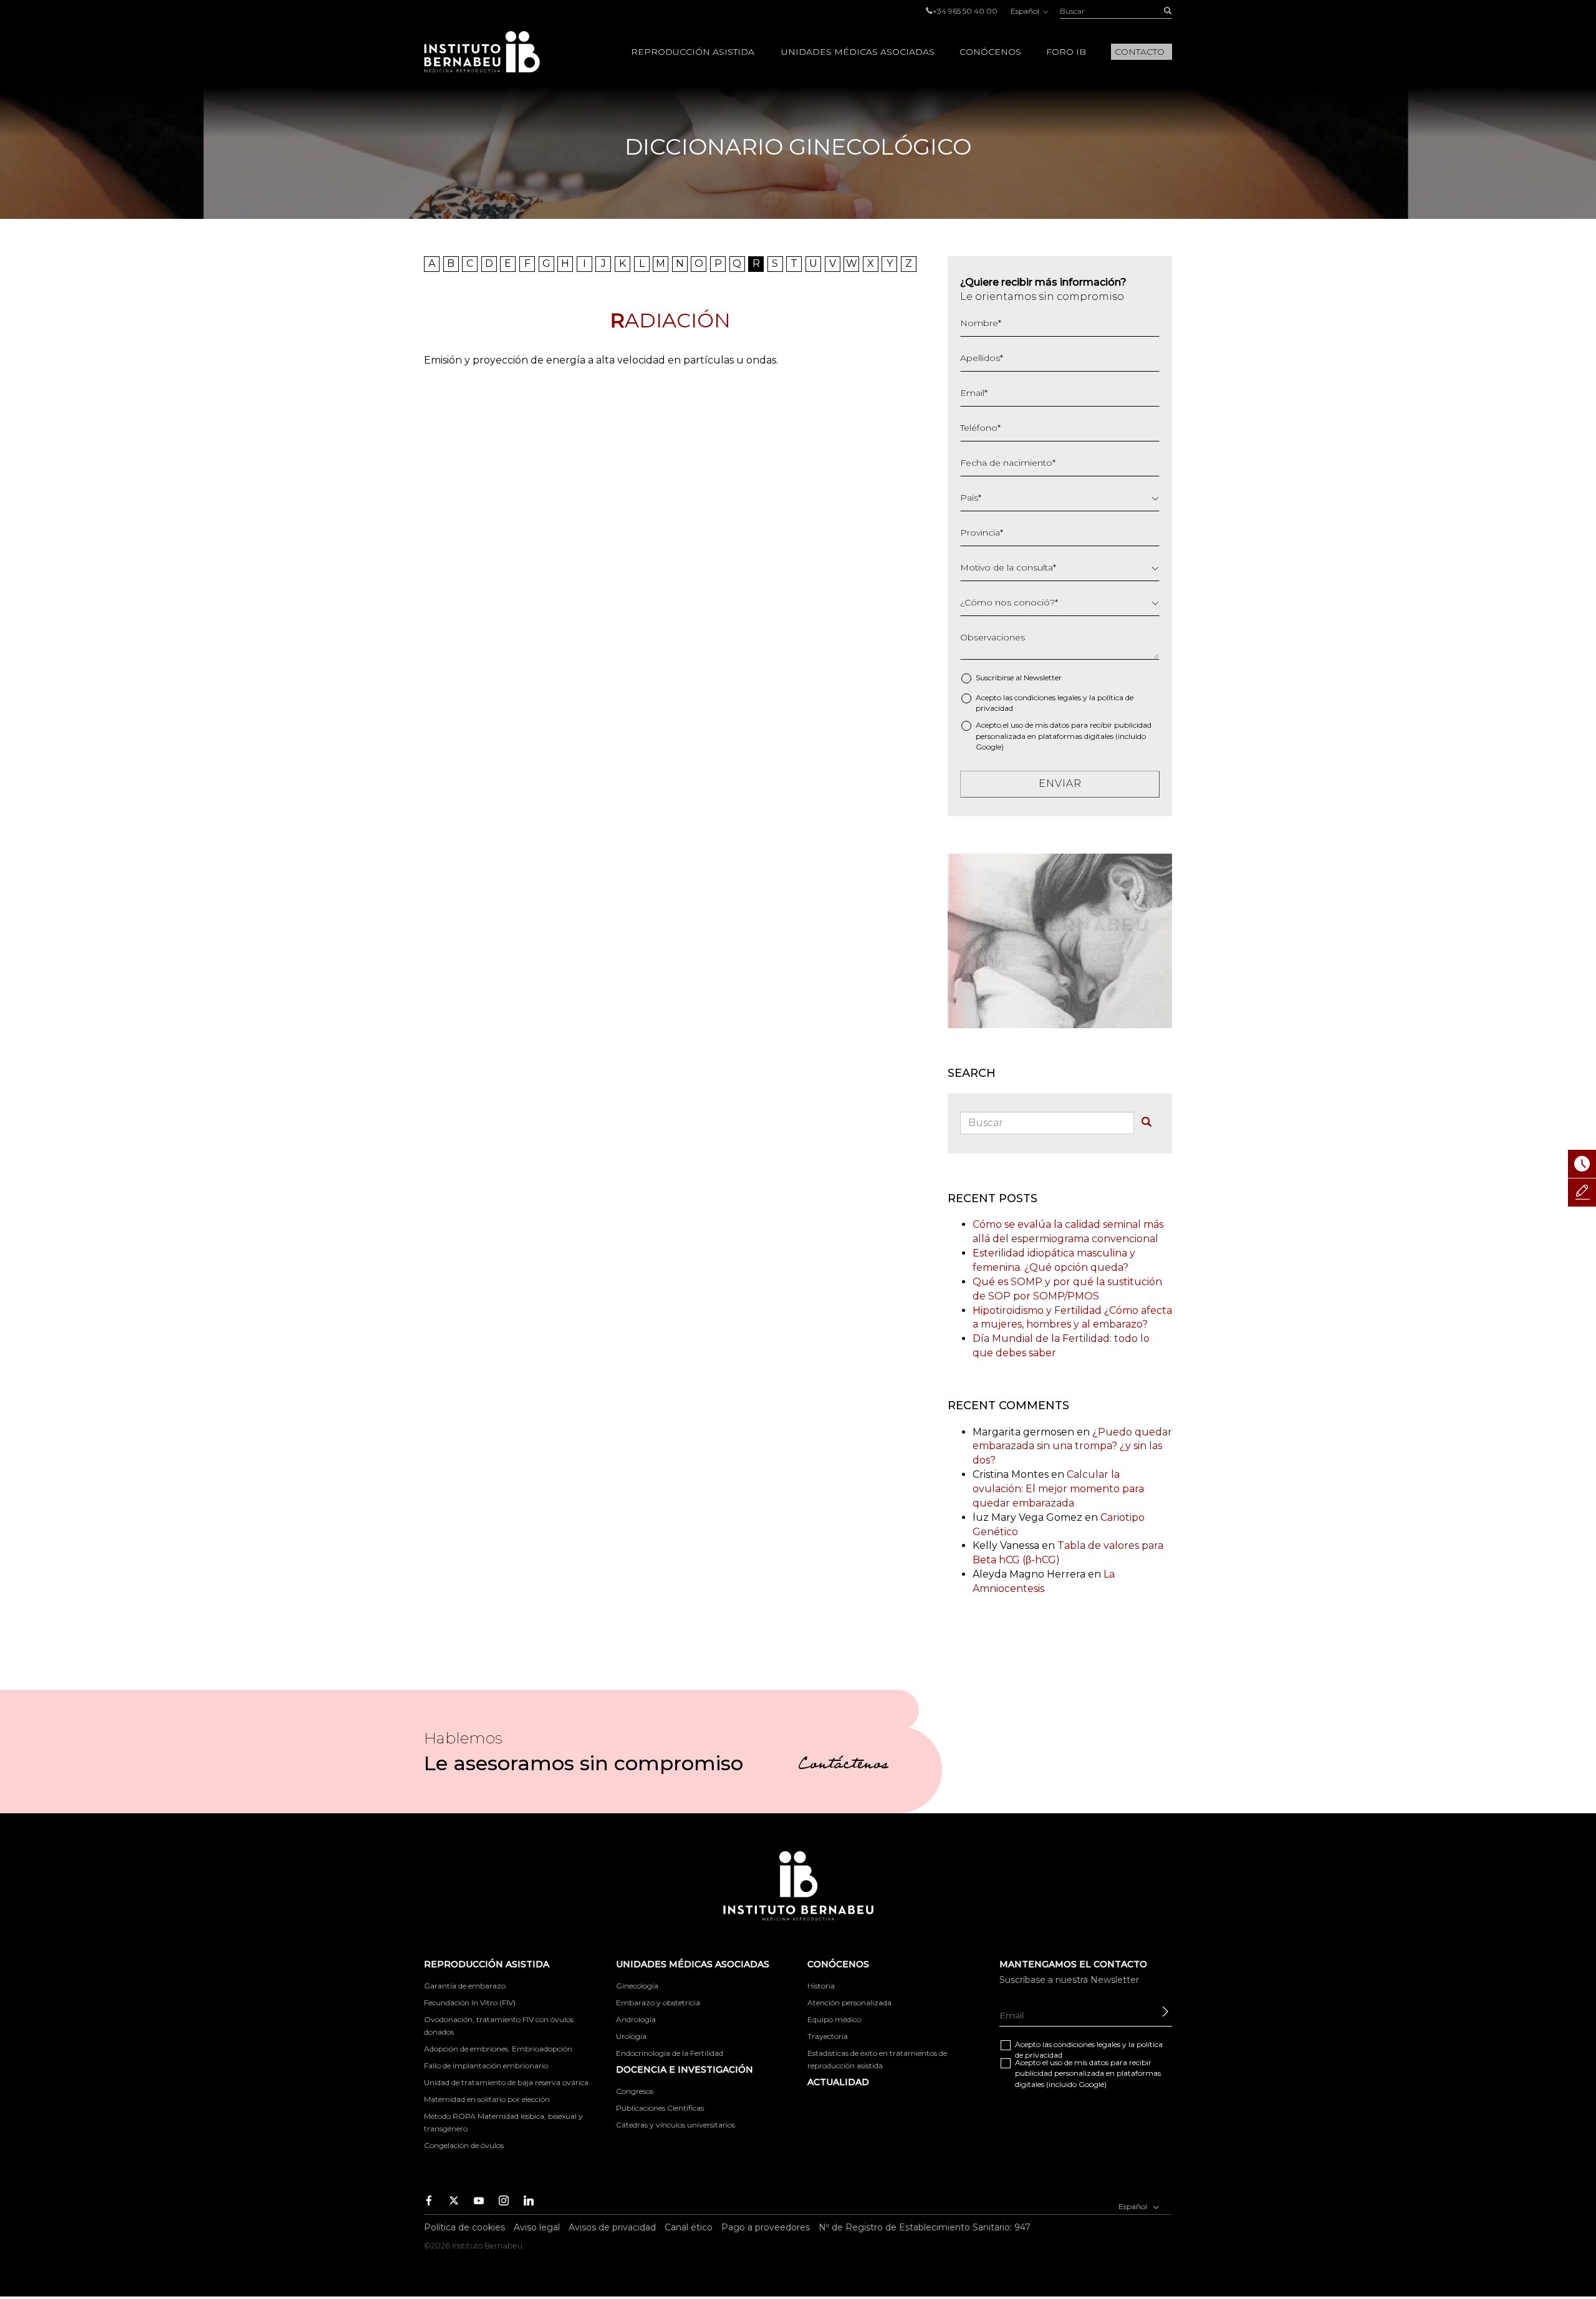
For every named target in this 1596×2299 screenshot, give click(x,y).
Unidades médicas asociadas (858, 52)
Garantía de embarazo (465, 1986)
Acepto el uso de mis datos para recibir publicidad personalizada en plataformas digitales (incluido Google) (1064, 735)
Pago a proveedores (766, 2227)
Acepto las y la (1055, 703)
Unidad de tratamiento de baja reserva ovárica (506, 2082)
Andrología (636, 2019)
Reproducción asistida (693, 52)
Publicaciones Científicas (660, 2108)
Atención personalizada (849, 2003)
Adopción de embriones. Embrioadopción (498, 2049)
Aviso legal (537, 2227)
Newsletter (1043, 677)
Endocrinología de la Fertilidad (670, 2053)
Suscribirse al (1019, 677)
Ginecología (637, 1986)
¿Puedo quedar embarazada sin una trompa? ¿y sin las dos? (1072, 1446)
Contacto (1140, 52)
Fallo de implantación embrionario (486, 2065)
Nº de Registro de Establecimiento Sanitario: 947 (925, 2227)
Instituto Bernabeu (482, 52)
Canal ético (689, 2227)
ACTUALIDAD (838, 2082)
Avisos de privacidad (612, 2227)
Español (1026, 11)
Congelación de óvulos (464, 2145)
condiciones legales (1048, 697)
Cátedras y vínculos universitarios (675, 2125)
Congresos (635, 2091)
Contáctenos (843, 1766)
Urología (631, 2036)
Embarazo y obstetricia (658, 2003)
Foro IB (1066, 52)
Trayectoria (828, 2036)
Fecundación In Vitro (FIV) (470, 2003)
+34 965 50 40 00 (965, 11)
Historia (821, 1986)
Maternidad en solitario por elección (487, 2099)
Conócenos (990, 52)
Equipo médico (834, 2019)
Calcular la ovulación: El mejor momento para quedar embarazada (1058, 1489)
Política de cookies (464, 2227)
